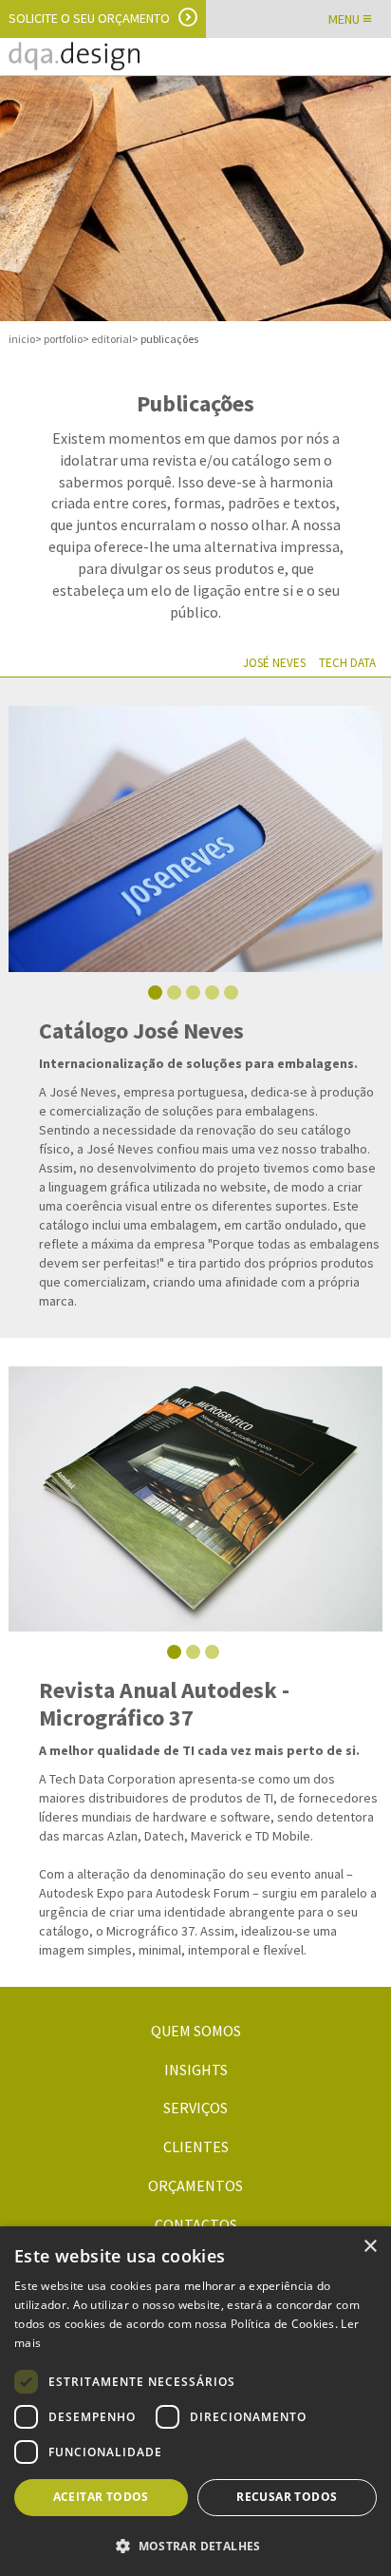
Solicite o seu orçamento (89, 18)
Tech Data (347, 663)
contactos (196, 2224)
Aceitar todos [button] (101, 2497)
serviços (195, 2108)
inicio (22, 339)
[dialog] (195, 2401)
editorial (112, 339)
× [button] (370, 2247)
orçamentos (195, 2185)
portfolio (63, 339)
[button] (195, 2545)
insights (196, 2070)
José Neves (274, 663)
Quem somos (196, 2031)
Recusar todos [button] (287, 2497)
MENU (350, 19)
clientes (196, 2147)
